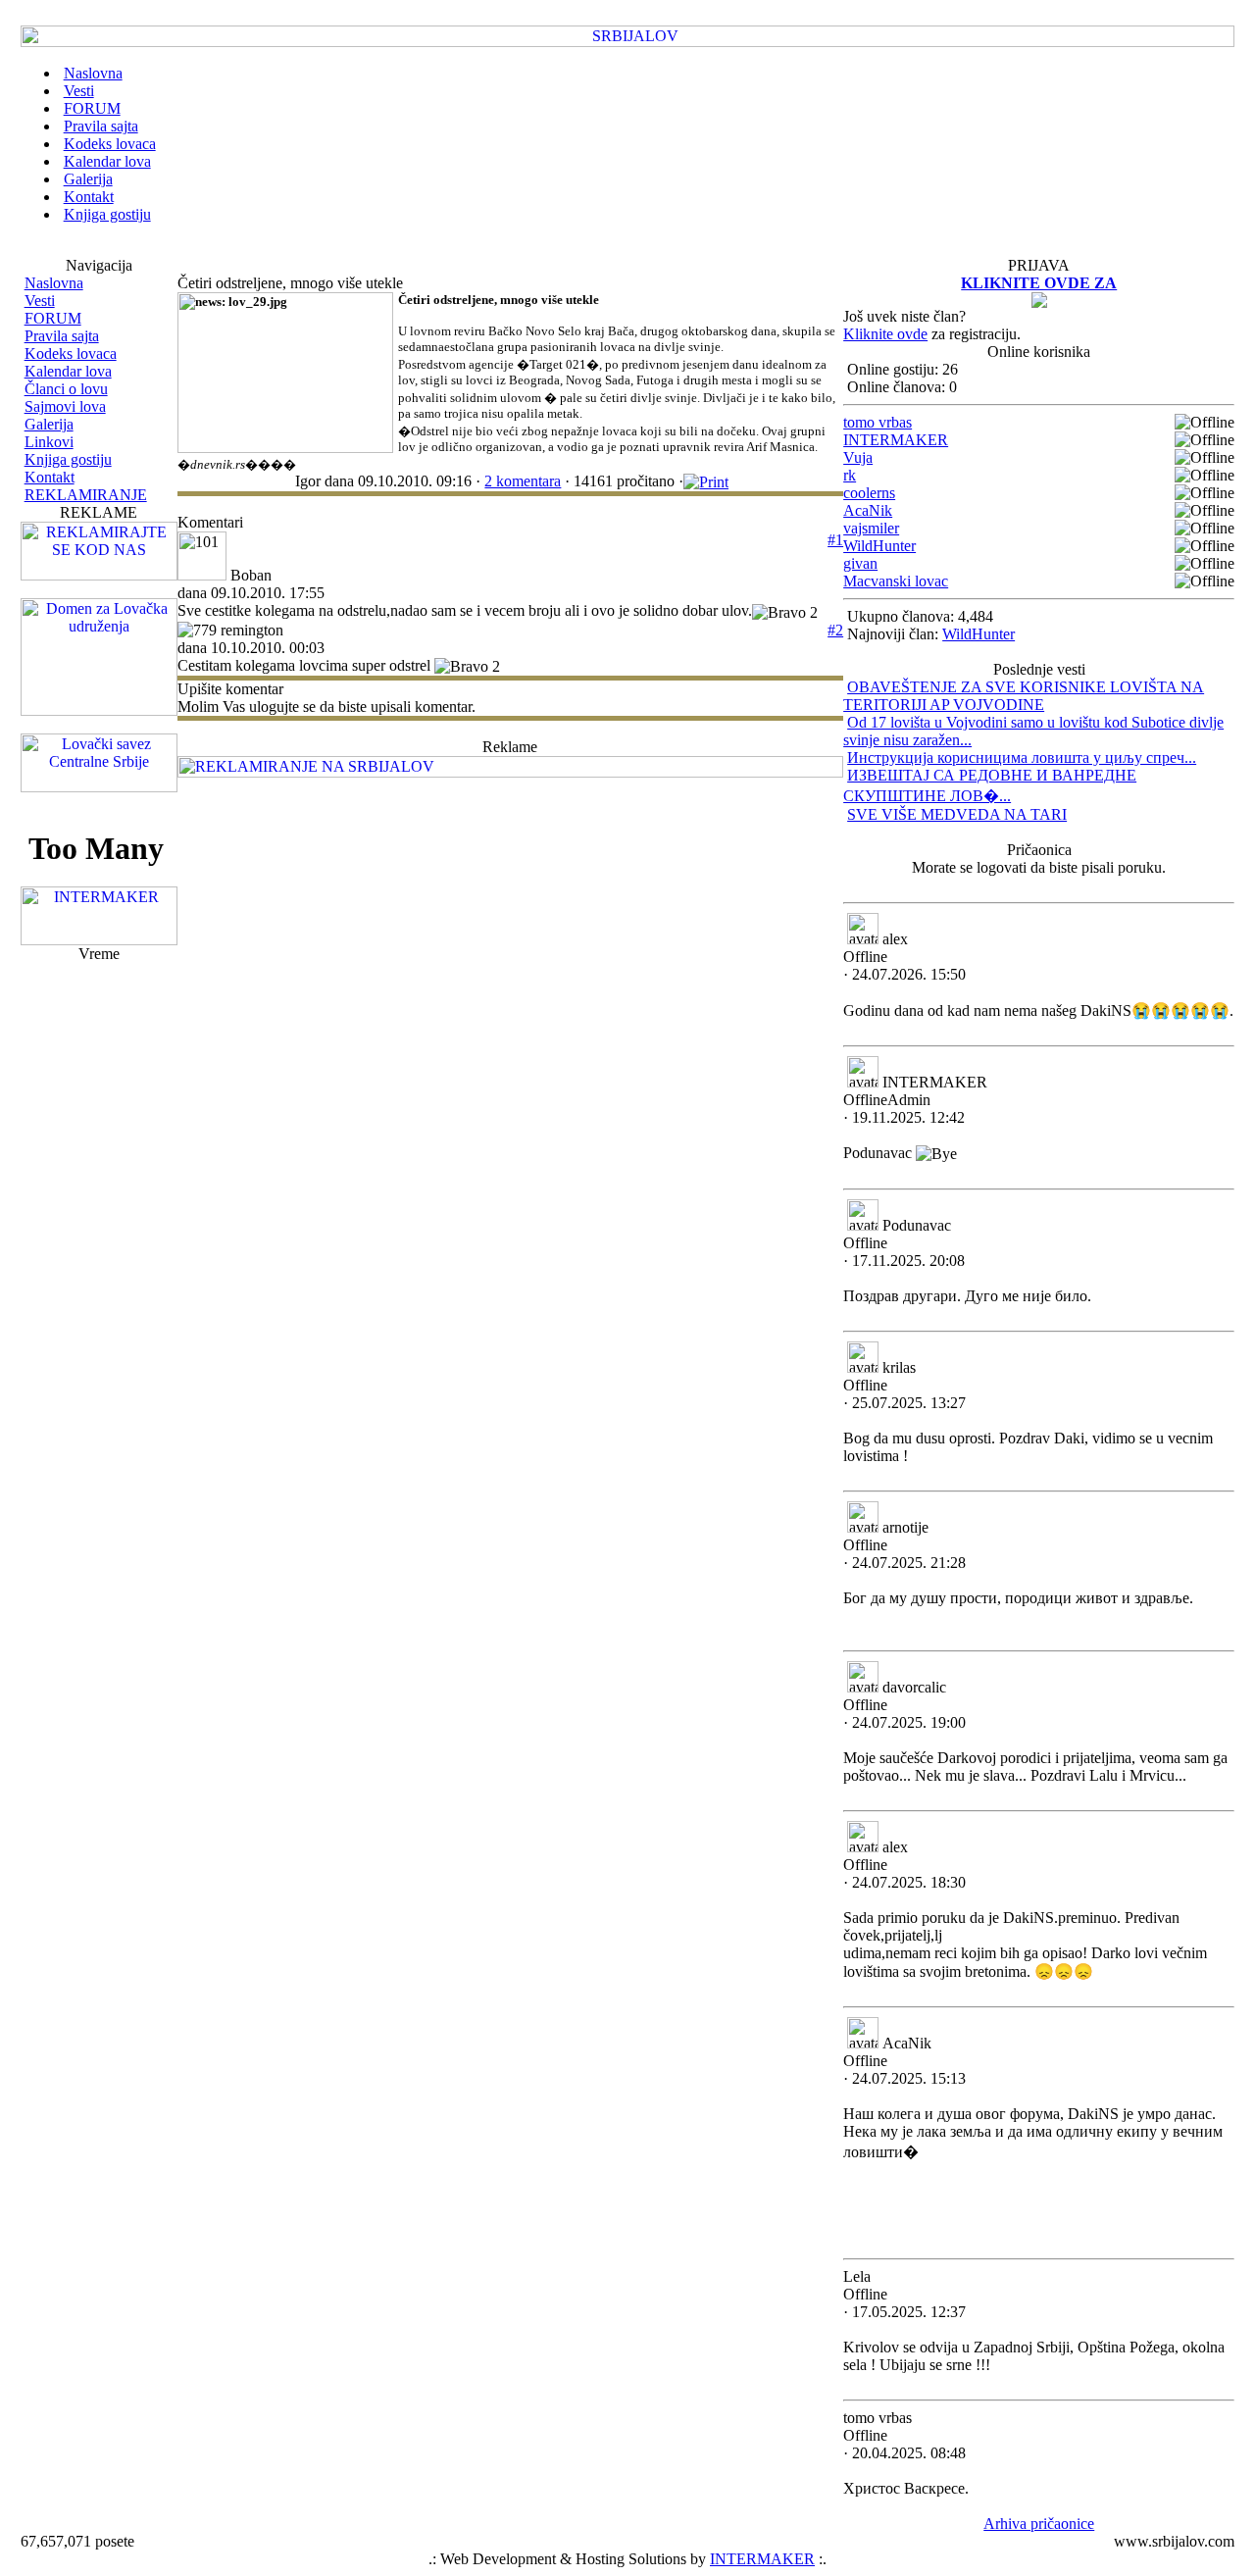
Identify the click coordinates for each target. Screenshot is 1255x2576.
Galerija (49, 424)
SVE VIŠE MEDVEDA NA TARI (957, 814)
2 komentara (523, 481)
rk (850, 475)
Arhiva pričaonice (1039, 2524)
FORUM (53, 318)
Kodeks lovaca (71, 354)
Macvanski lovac (896, 581)
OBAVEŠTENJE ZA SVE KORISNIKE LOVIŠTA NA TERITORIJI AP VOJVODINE (1024, 696)
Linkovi (49, 442)
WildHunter (879, 546)
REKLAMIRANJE (86, 495)
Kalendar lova (68, 371)
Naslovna (54, 283)
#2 (835, 630)
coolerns (869, 493)
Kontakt (50, 477)
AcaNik (868, 510)
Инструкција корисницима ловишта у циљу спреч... (1022, 758)
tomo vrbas (878, 422)
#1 (835, 540)
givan (860, 563)
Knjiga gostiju (68, 459)
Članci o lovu (66, 389)
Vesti (40, 301)
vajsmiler (871, 528)
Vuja (858, 457)
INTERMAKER (896, 440)
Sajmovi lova (65, 406)
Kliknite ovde (885, 334)
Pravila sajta (62, 336)
